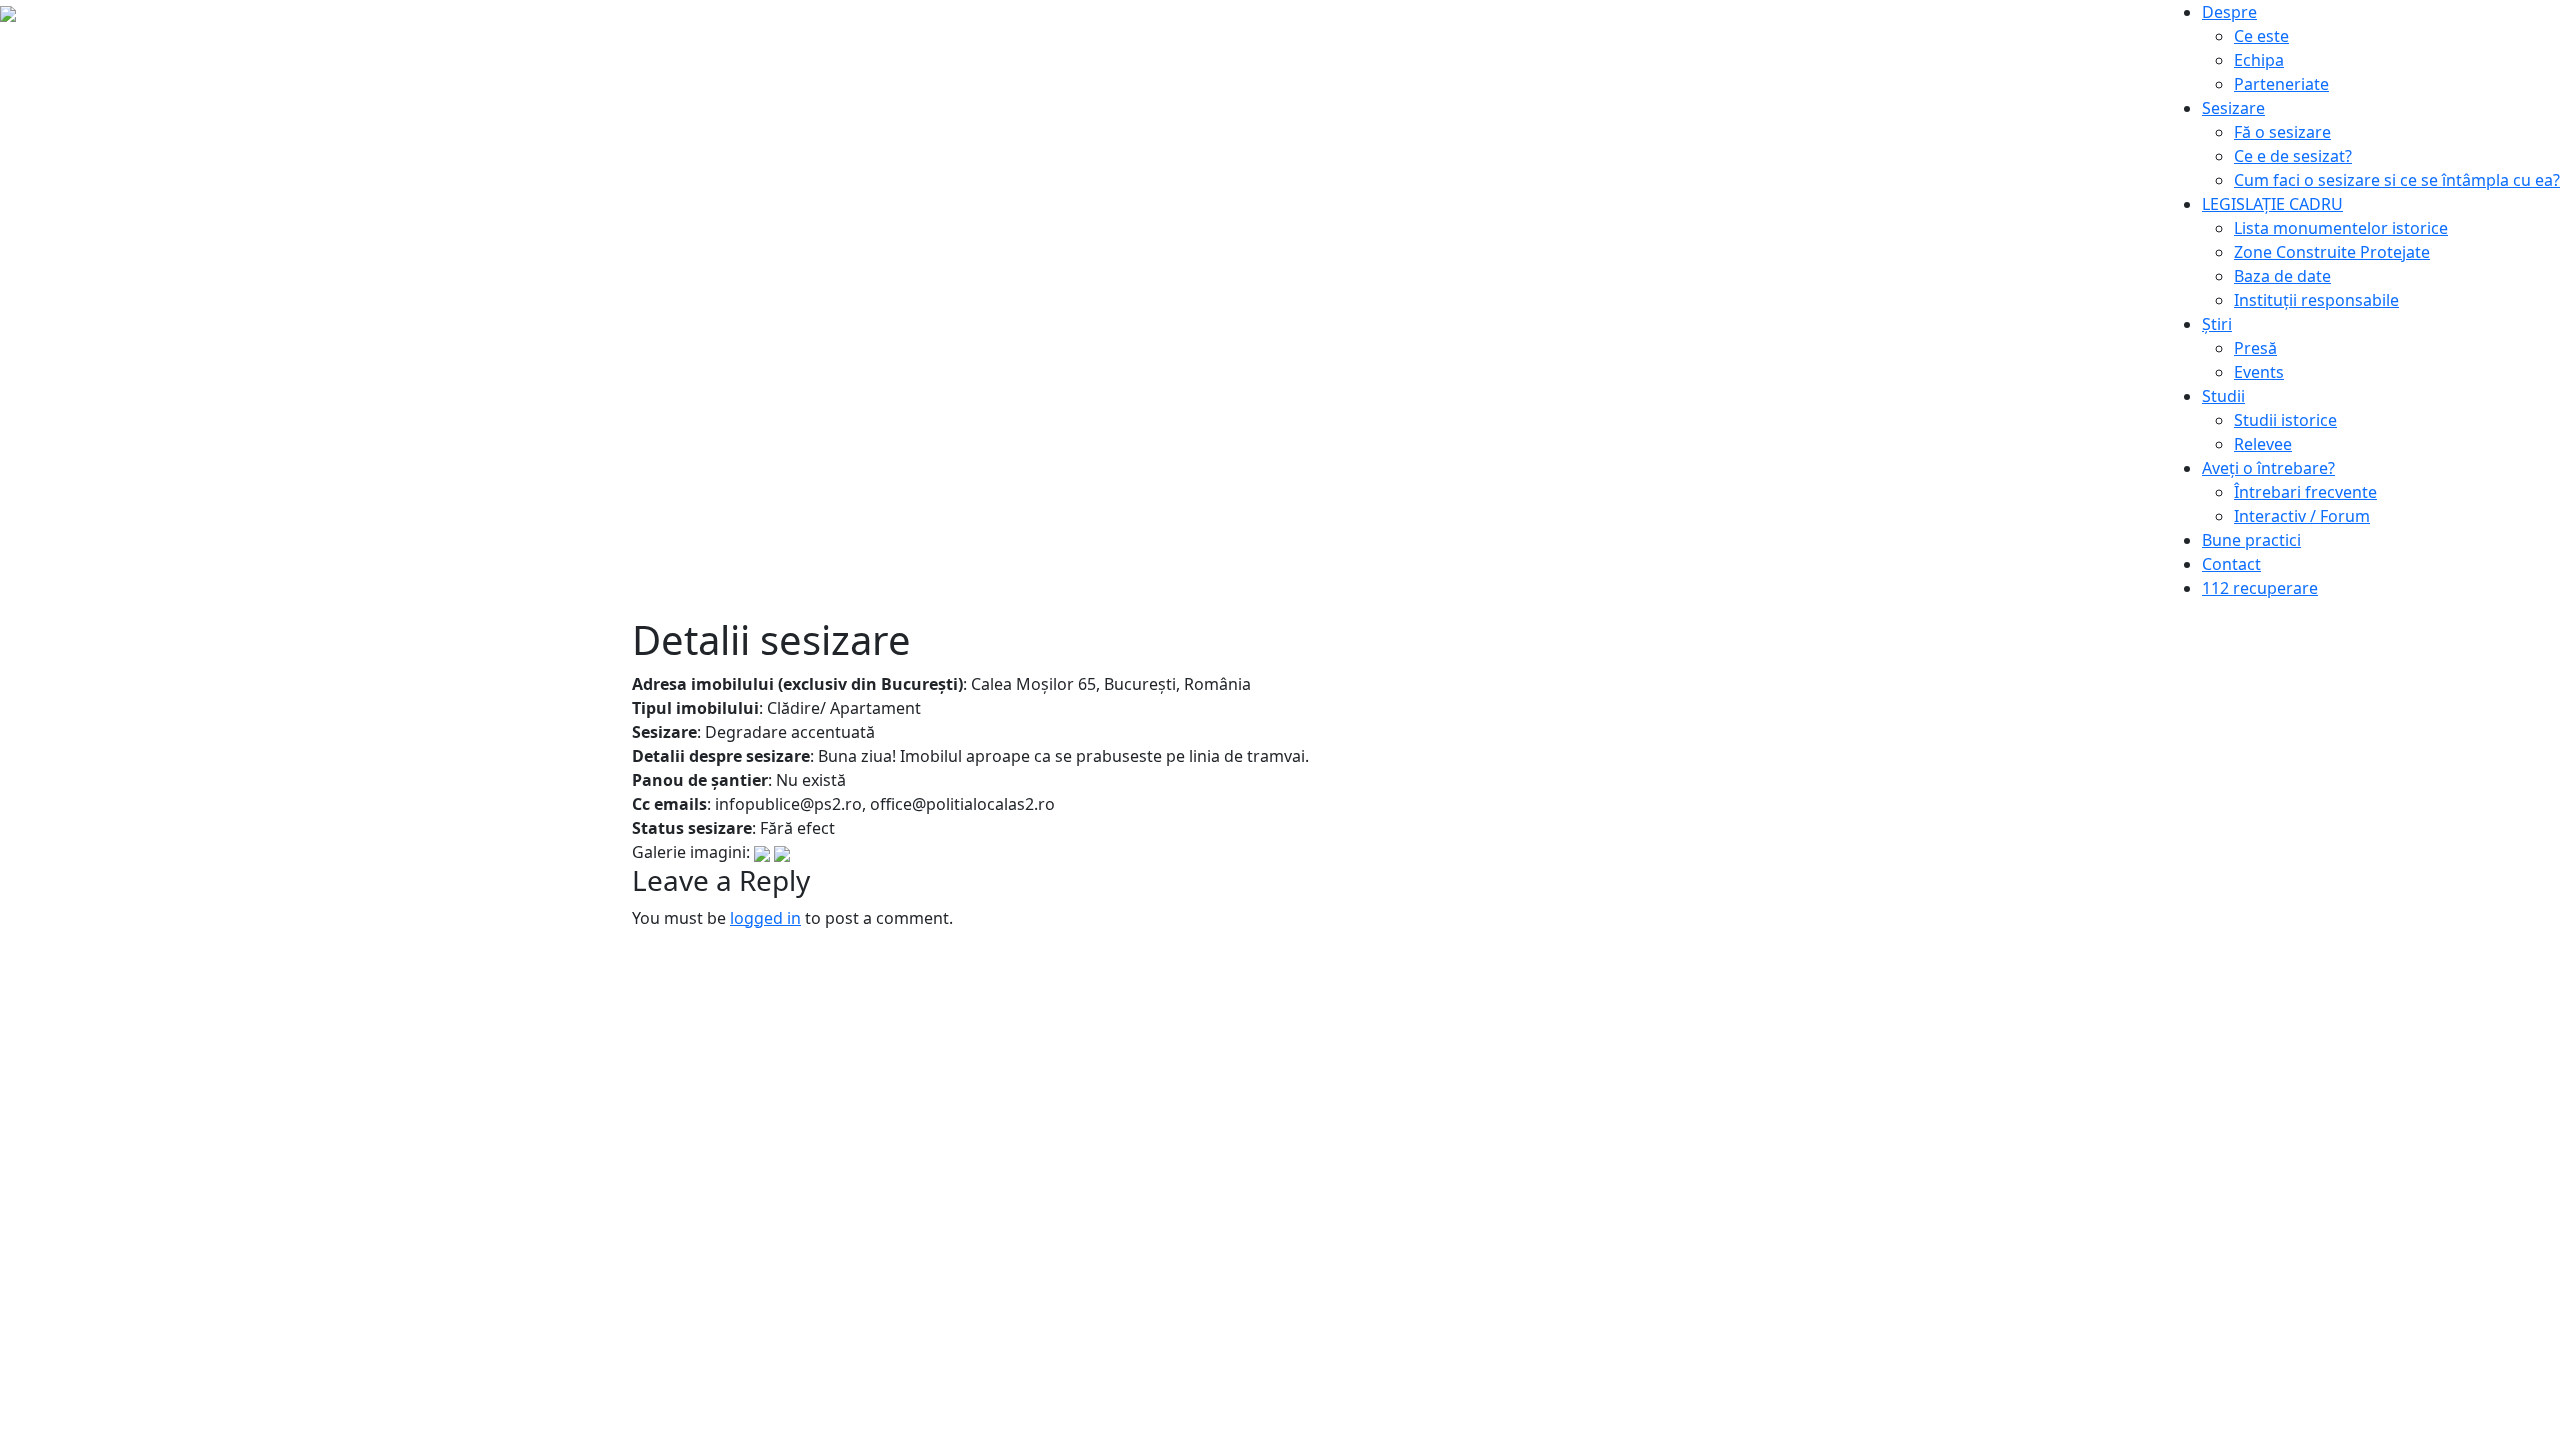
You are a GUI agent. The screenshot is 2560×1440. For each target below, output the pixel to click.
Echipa (2259, 60)
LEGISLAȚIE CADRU (2272, 204)
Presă (2255, 348)
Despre (2229, 12)
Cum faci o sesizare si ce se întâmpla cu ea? (2397, 180)
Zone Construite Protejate (2332, 252)
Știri (2217, 324)
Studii (2223, 396)
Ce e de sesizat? (2293, 156)
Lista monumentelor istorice (2341, 228)
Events (2259, 372)
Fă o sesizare (2282, 132)
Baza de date (2282, 276)
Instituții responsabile (2316, 300)
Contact (2231, 564)
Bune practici (2251, 540)
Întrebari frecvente (2305, 492)
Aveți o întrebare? (2268, 468)
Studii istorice (2285, 420)
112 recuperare (2260, 588)
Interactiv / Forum (2302, 516)
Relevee (2263, 444)
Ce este (2261, 36)
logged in (765, 918)
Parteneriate (2281, 84)
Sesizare (2233, 108)
